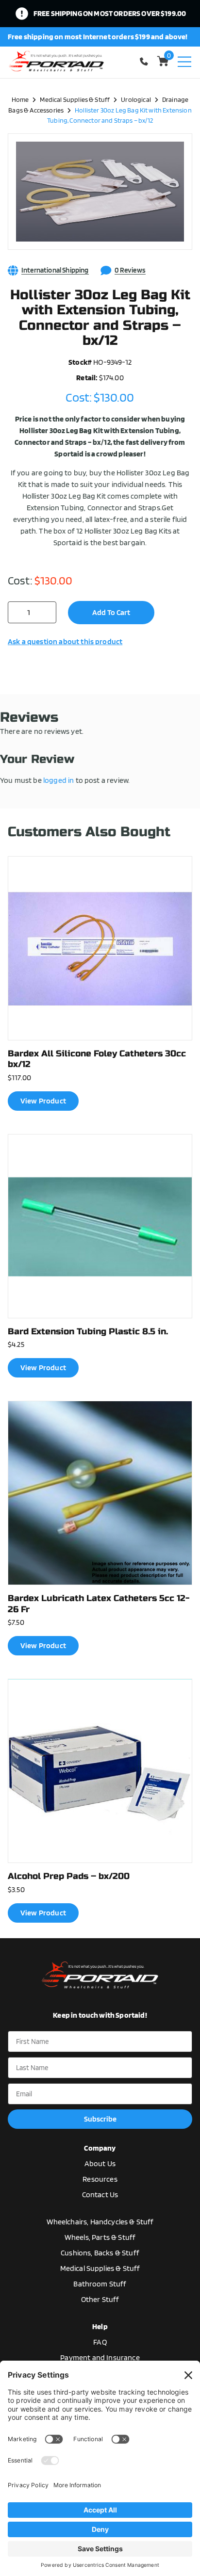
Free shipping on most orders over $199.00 (110, 13)
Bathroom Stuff (100, 2284)
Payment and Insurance (100, 2357)
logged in (58, 780)
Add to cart (111, 612)
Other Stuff (100, 2299)
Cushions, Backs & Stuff (100, 2253)
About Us (100, 2163)
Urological (136, 99)
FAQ (100, 2342)
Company (100, 2148)
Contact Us (100, 2195)
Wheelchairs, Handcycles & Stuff (100, 2222)
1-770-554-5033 (146, 61)
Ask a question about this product (65, 641)
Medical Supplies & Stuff (75, 99)
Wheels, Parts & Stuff (100, 2237)
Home (20, 99)
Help (100, 2326)
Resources (100, 2179)
